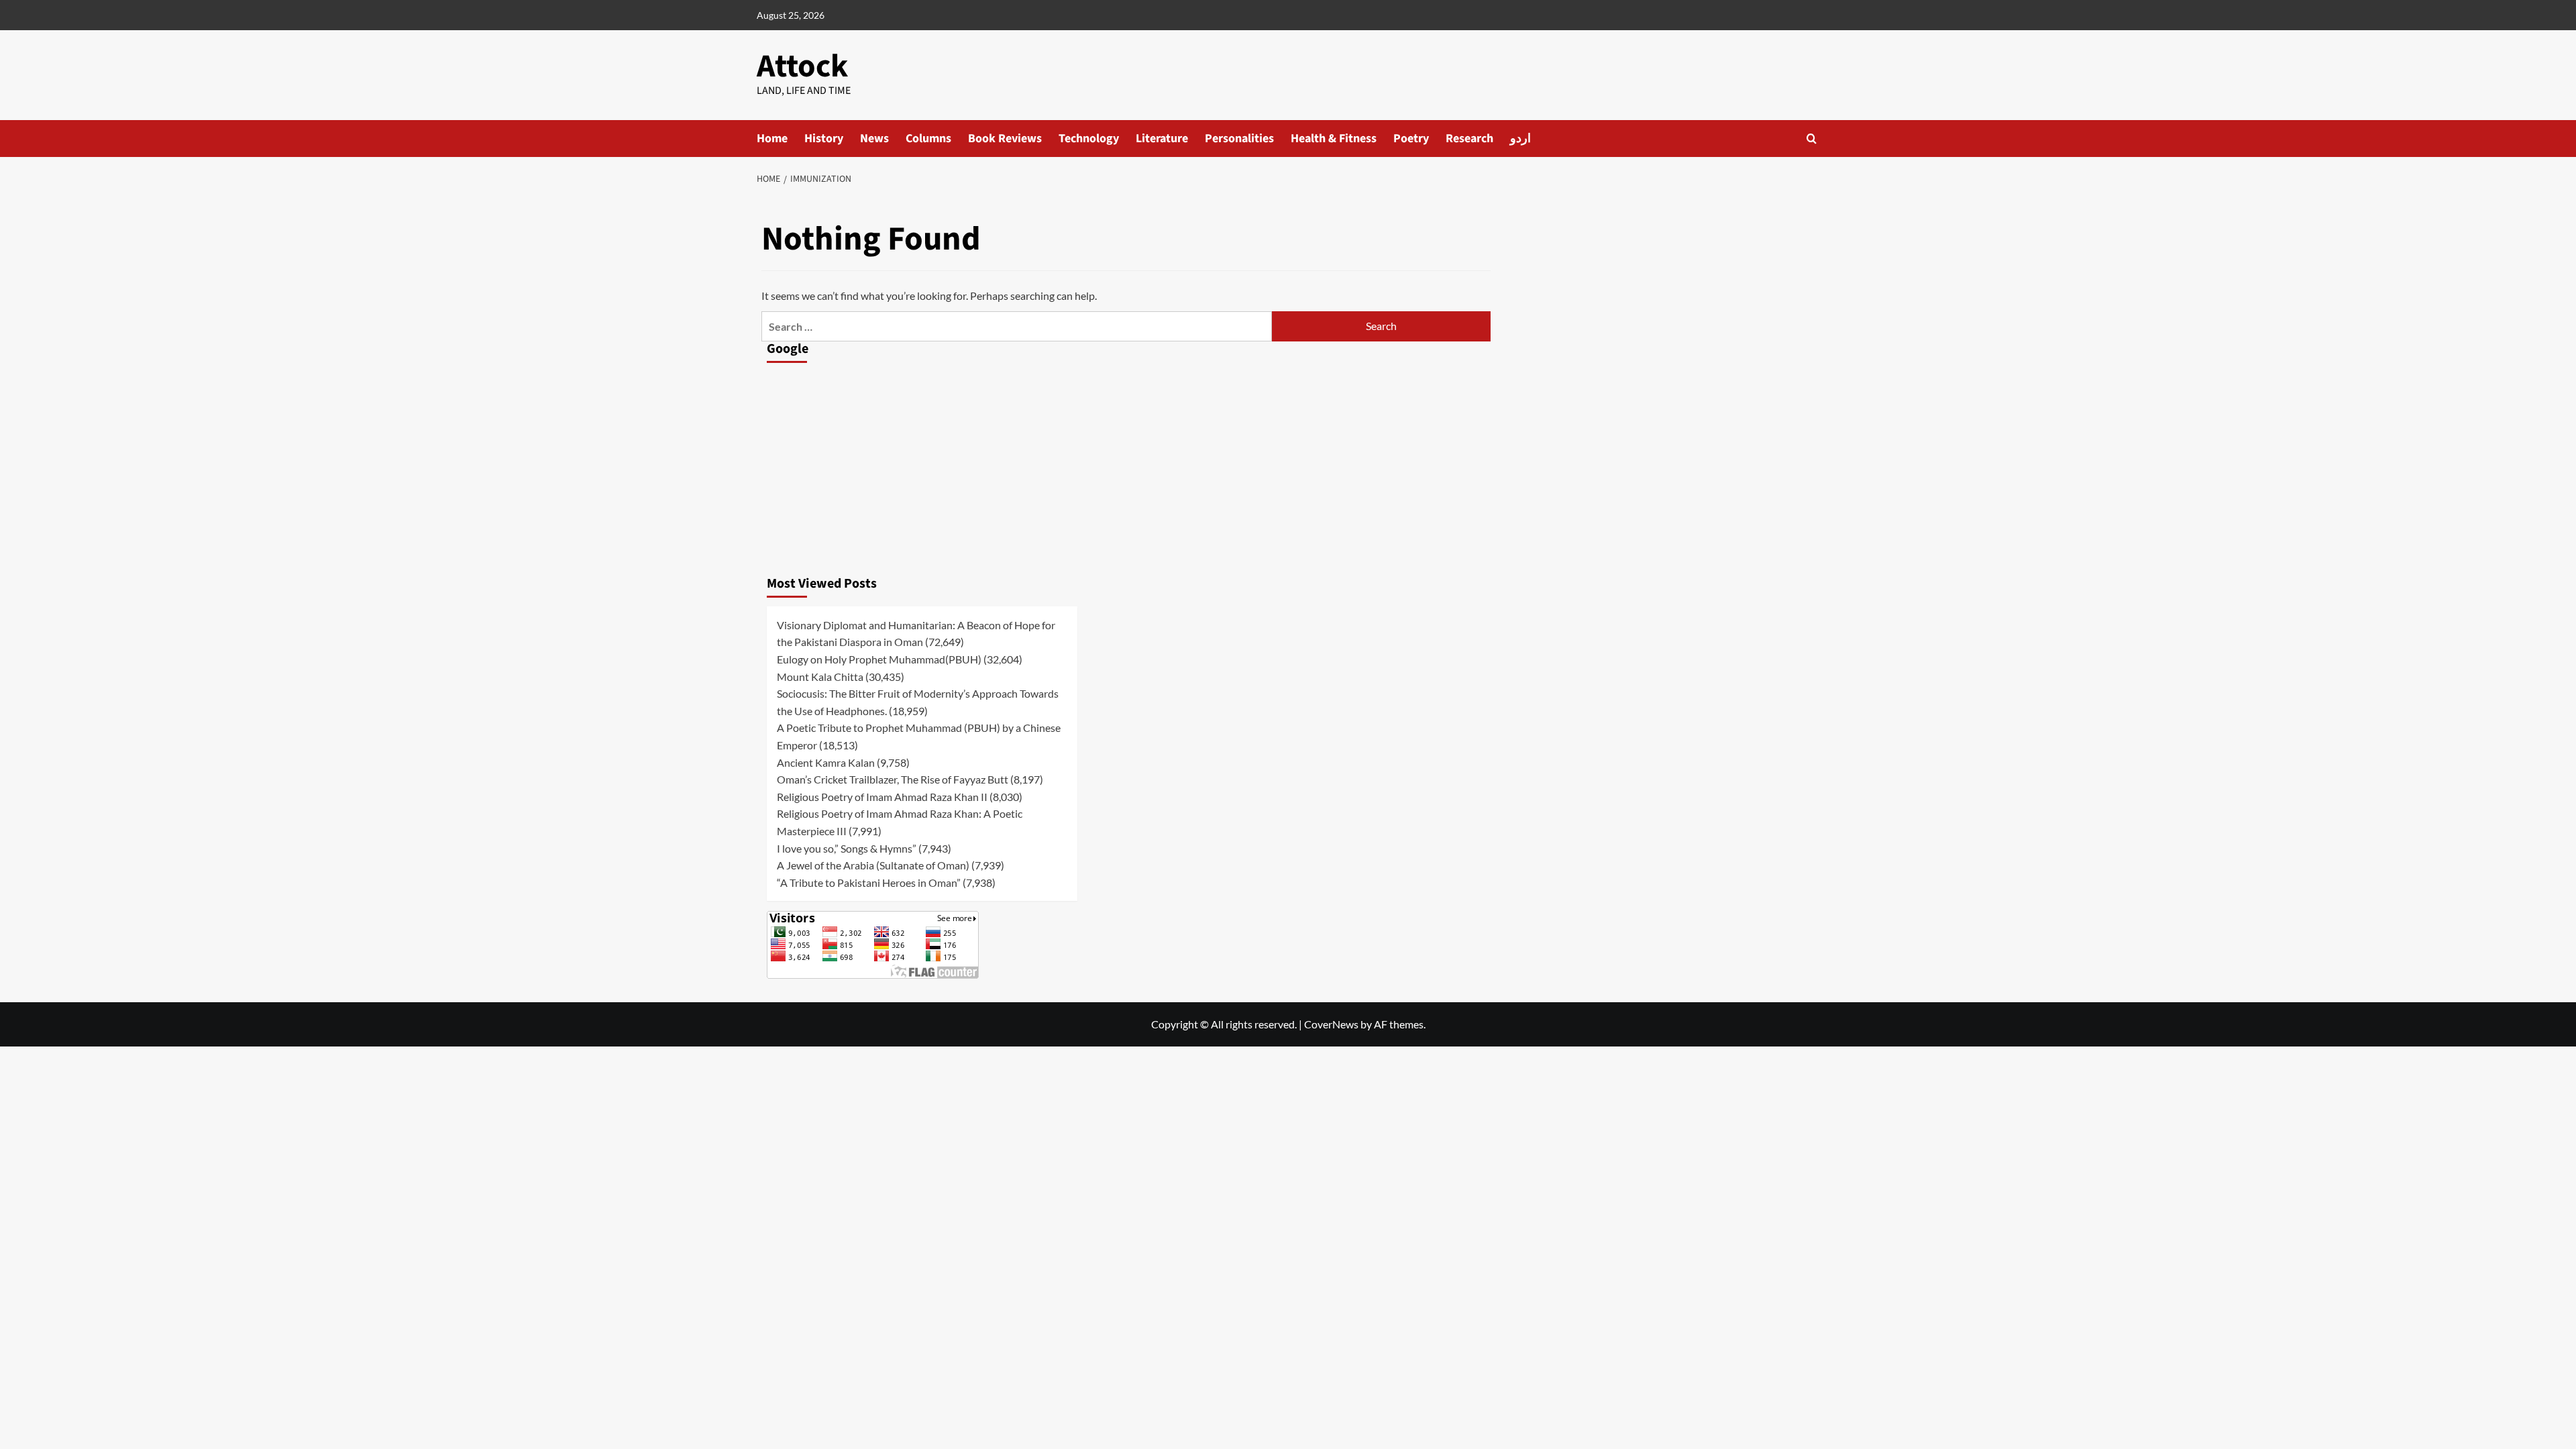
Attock (802, 66)
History (824, 139)
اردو (1520, 139)
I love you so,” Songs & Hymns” (847, 848)
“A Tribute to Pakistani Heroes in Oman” (869, 882)
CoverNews (1331, 1024)
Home (772, 139)
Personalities (1239, 139)
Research (1469, 139)
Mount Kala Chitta (820, 677)
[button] (1812, 139)
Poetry (1411, 139)
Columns (928, 139)
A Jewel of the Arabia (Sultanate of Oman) (873, 865)
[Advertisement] (922, 466)
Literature (1162, 139)
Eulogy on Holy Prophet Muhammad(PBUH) (879, 659)
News (874, 139)
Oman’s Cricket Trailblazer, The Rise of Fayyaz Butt (893, 779)
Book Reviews (1005, 139)
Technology (1089, 139)
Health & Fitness (1334, 139)
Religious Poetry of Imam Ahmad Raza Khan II (882, 797)
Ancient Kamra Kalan (826, 762)
